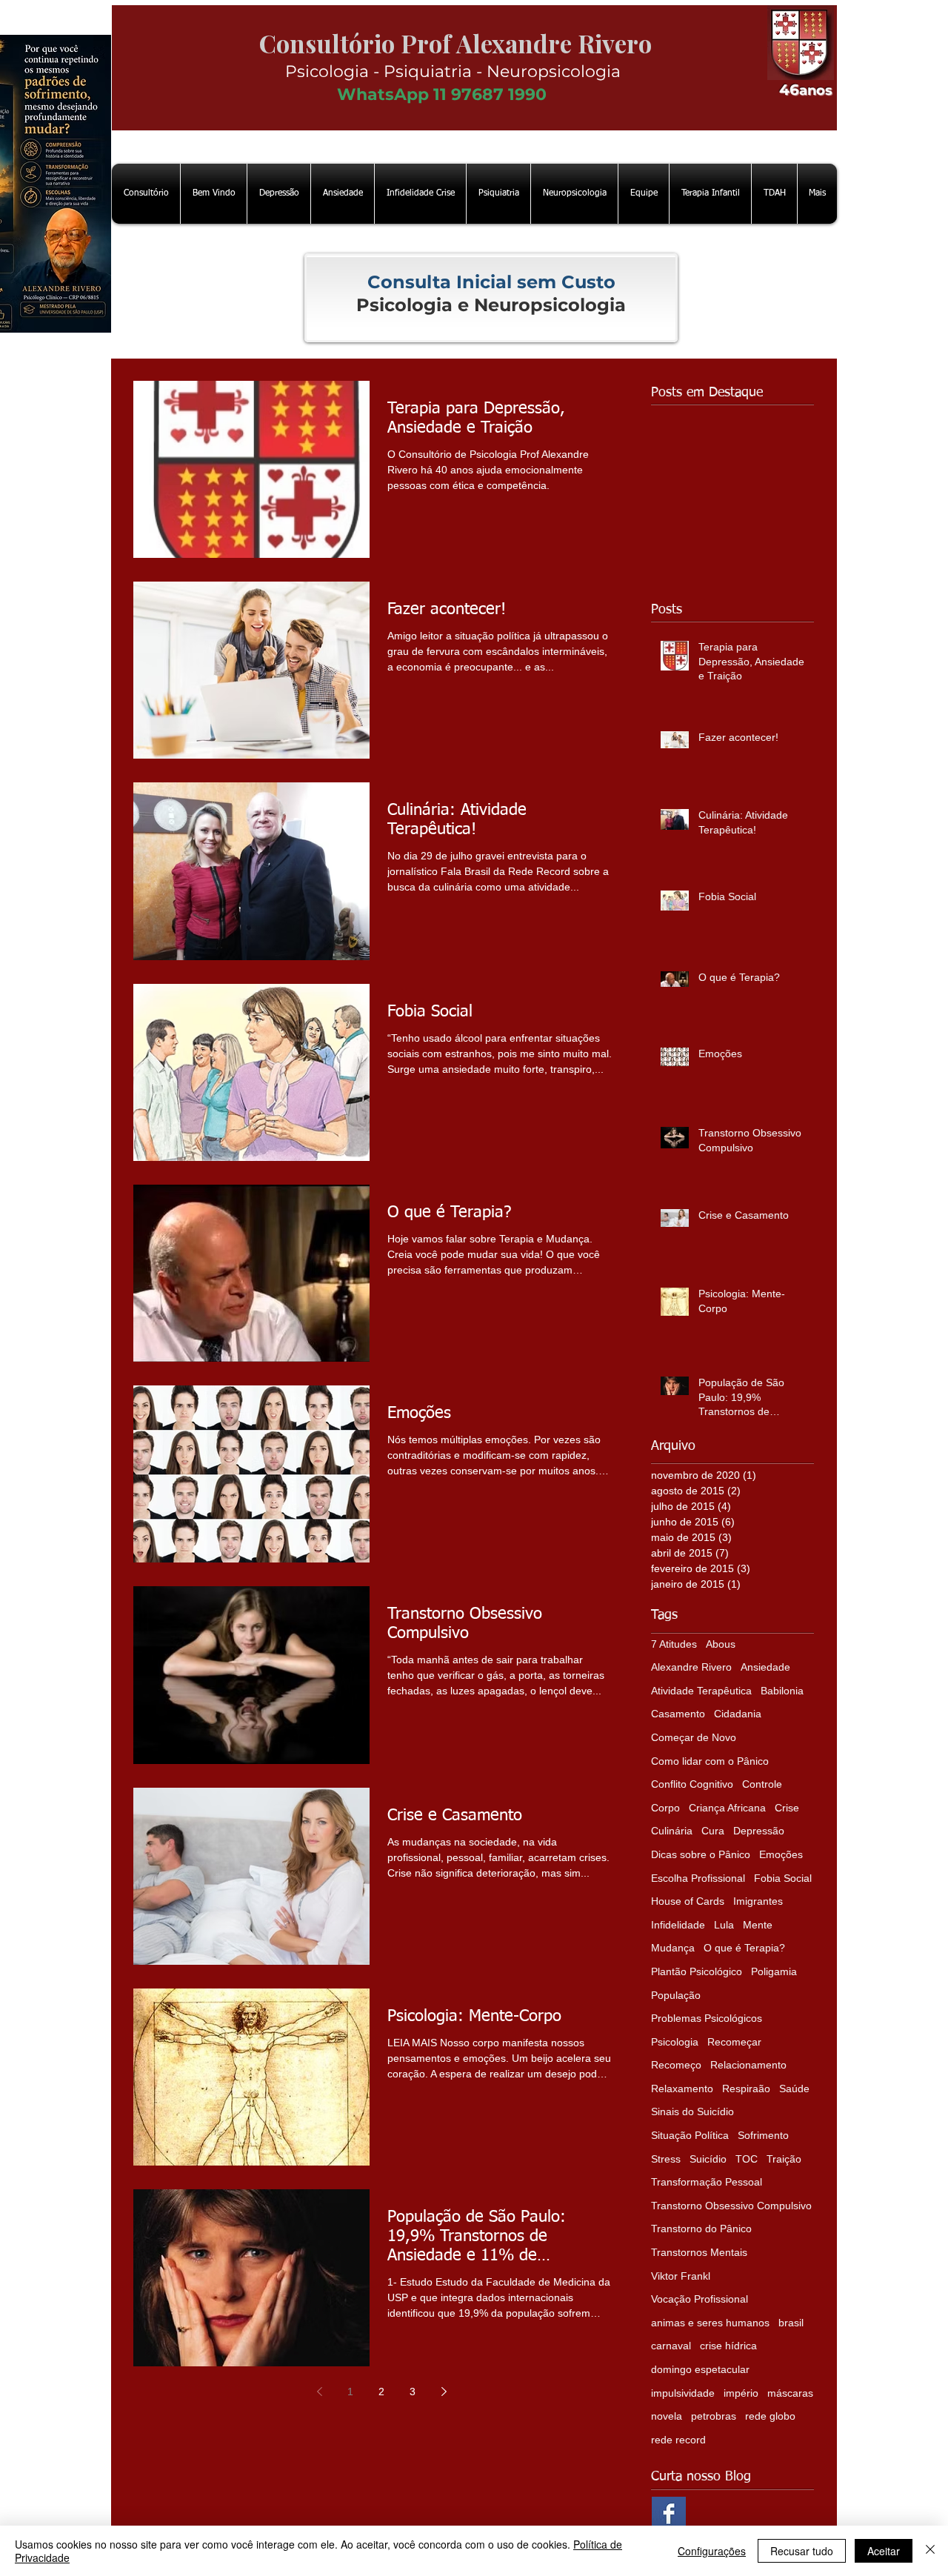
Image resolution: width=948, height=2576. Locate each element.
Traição (784, 2159)
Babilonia (782, 1691)
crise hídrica (728, 2346)
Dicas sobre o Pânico (701, 1854)
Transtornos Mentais (699, 2252)
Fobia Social (783, 1878)
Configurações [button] (712, 2551)
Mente (758, 1925)
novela (667, 2416)
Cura (713, 1831)
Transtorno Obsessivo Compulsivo (731, 2206)
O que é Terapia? (744, 1948)
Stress (666, 2159)
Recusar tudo (802, 2551)
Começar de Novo (694, 1737)
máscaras (790, 2393)
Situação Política (690, 2135)
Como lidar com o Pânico (710, 1761)
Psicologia (675, 2042)
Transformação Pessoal (707, 2182)
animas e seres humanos (710, 2323)
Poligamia (774, 1971)
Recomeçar (734, 2042)
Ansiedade (765, 1667)
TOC (747, 2159)
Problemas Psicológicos (707, 2018)
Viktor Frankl (681, 2276)
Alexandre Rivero (691, 1667)
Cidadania (738, 1714)
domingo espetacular (700, 2369)
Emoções (781, 1854)
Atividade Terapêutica (701, 1691)
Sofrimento (763, 2135)
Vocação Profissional (700, 2299)
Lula (724, 1925)
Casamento (678, 1714)
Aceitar (884, 2551)
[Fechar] (930, 2551)
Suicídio (708, 2159)
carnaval (671, 2346)
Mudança (673, 1948)
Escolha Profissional (698, 1878)
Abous (721, 1644)
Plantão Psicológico (697, 1971)
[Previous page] (319, 2392)
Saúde (794, 2089)
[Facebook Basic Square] (669, 2514)
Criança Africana (727, 1808)
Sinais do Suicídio (692, 2111)
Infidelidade (678, 1925)
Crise (787, 1808)
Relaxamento (682, 2089)
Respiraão (746, 2089)
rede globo (770, 2416)
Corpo (665, 1808)
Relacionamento (748, 2065)
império (741, 2393)
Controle (762, 1784)
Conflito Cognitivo (692, 1784)
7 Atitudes (674, 1644)
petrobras (714, 2416)
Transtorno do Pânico (701, 2229)
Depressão (759, 1831)
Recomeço (676, 2065)
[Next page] (444, 2392)
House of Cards (688, 1901)
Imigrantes (758, 1901)
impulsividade (683, 2393)
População (676, 1995)
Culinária (672, 1831)
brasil (791, 2323)
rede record (678, 2440)
